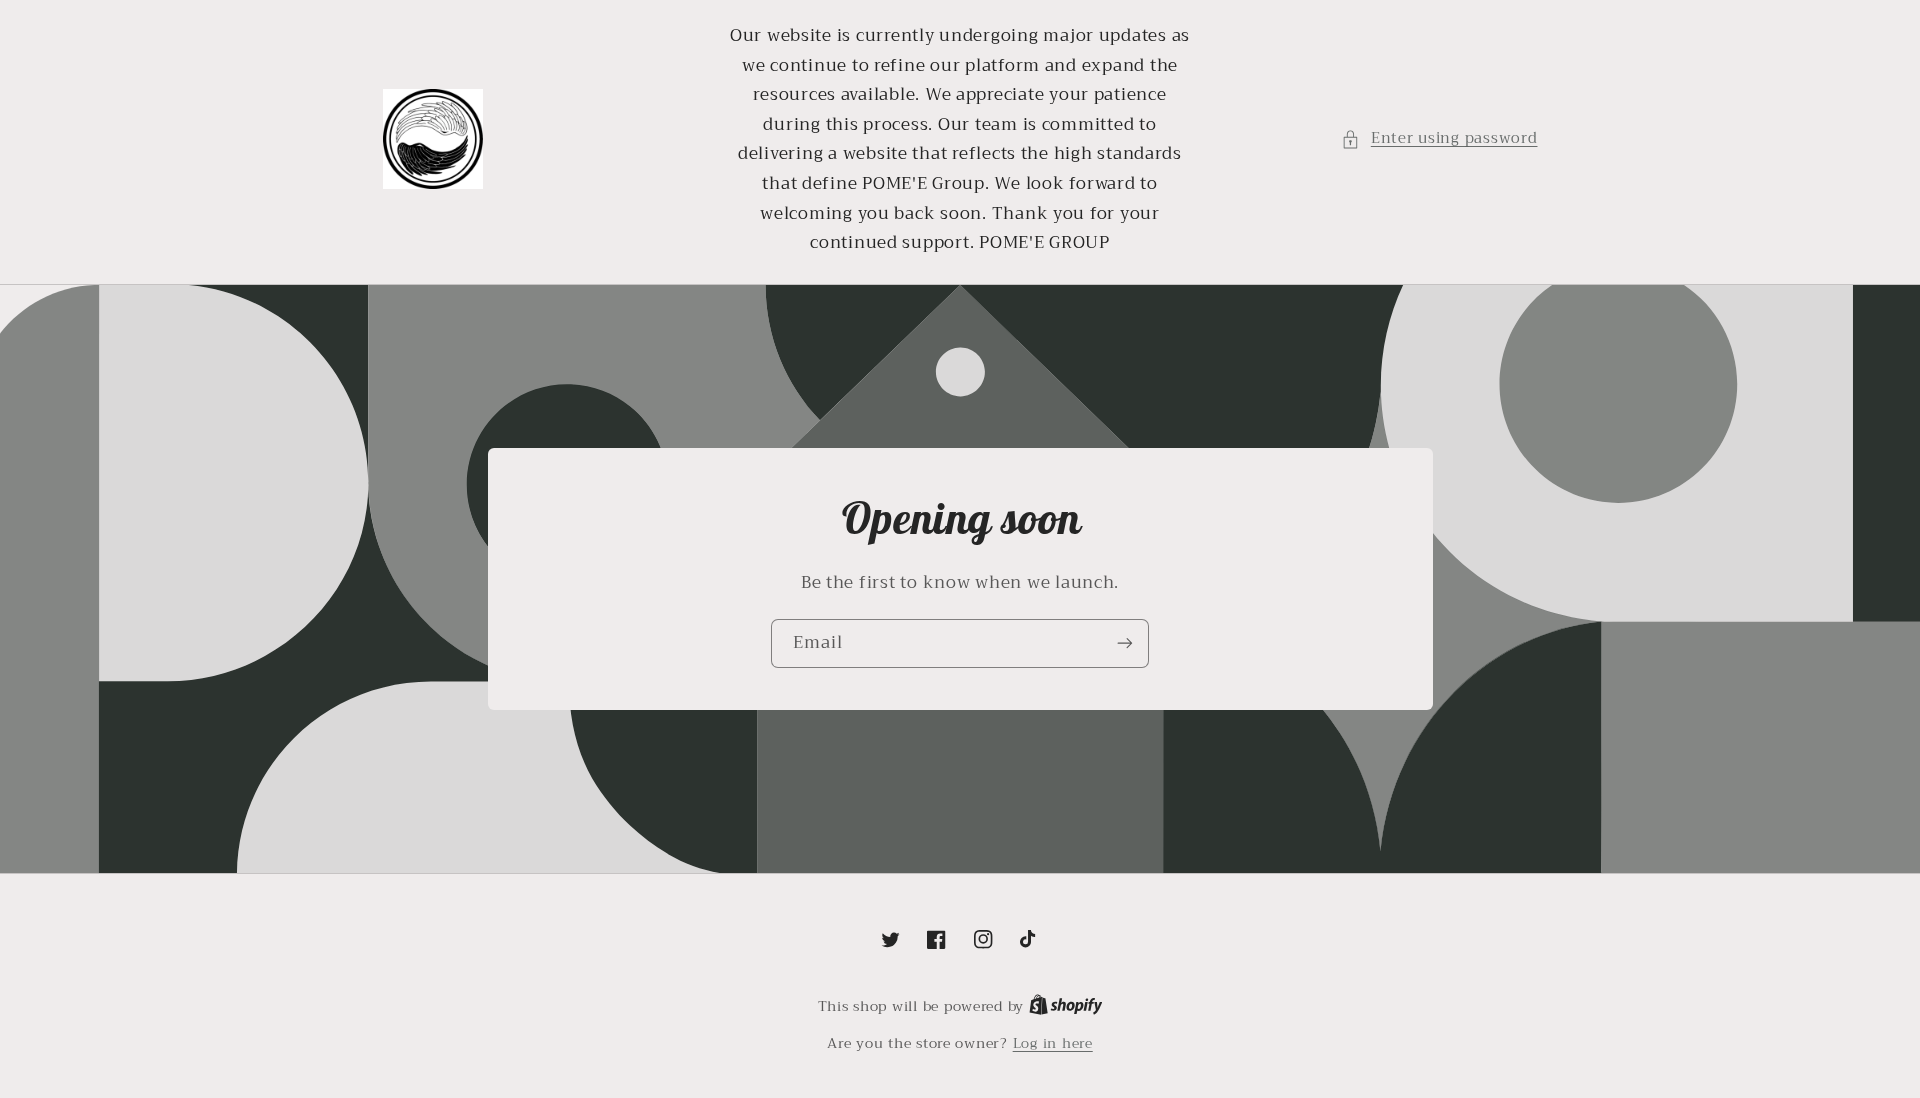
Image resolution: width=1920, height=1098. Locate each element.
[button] (1439, 139)
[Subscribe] (1125, 643)
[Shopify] (1066, 1006)
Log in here (1053, 1044)
